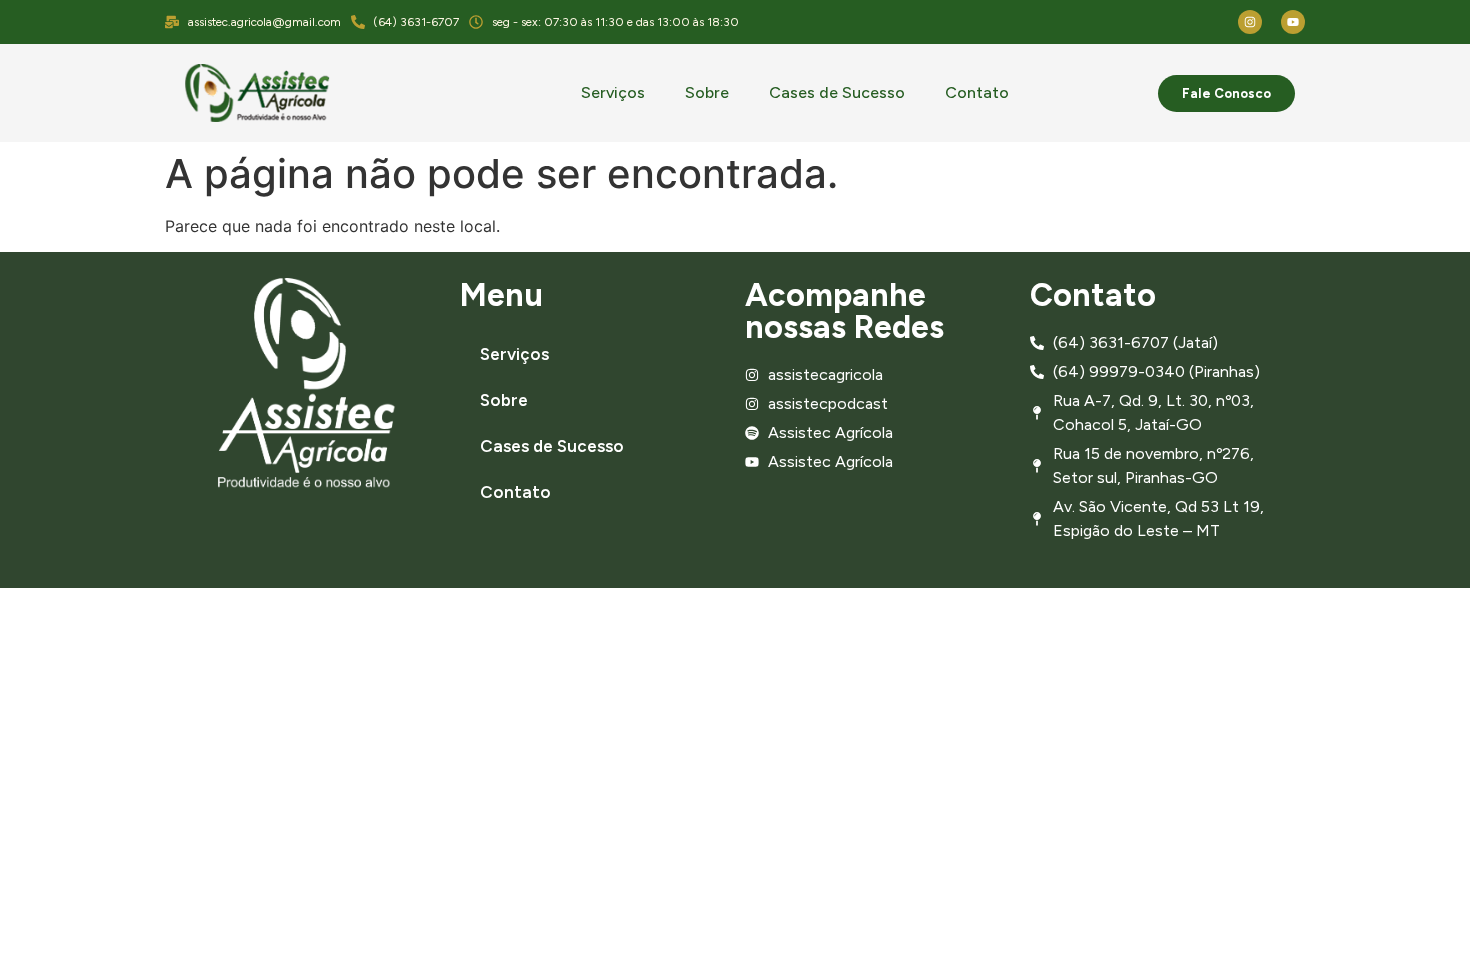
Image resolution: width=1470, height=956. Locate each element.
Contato (977, 92)
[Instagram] (1250, 22)
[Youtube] (1293, 22)
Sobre (707, 92)
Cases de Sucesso (837, 92)
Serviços (613, 92)
